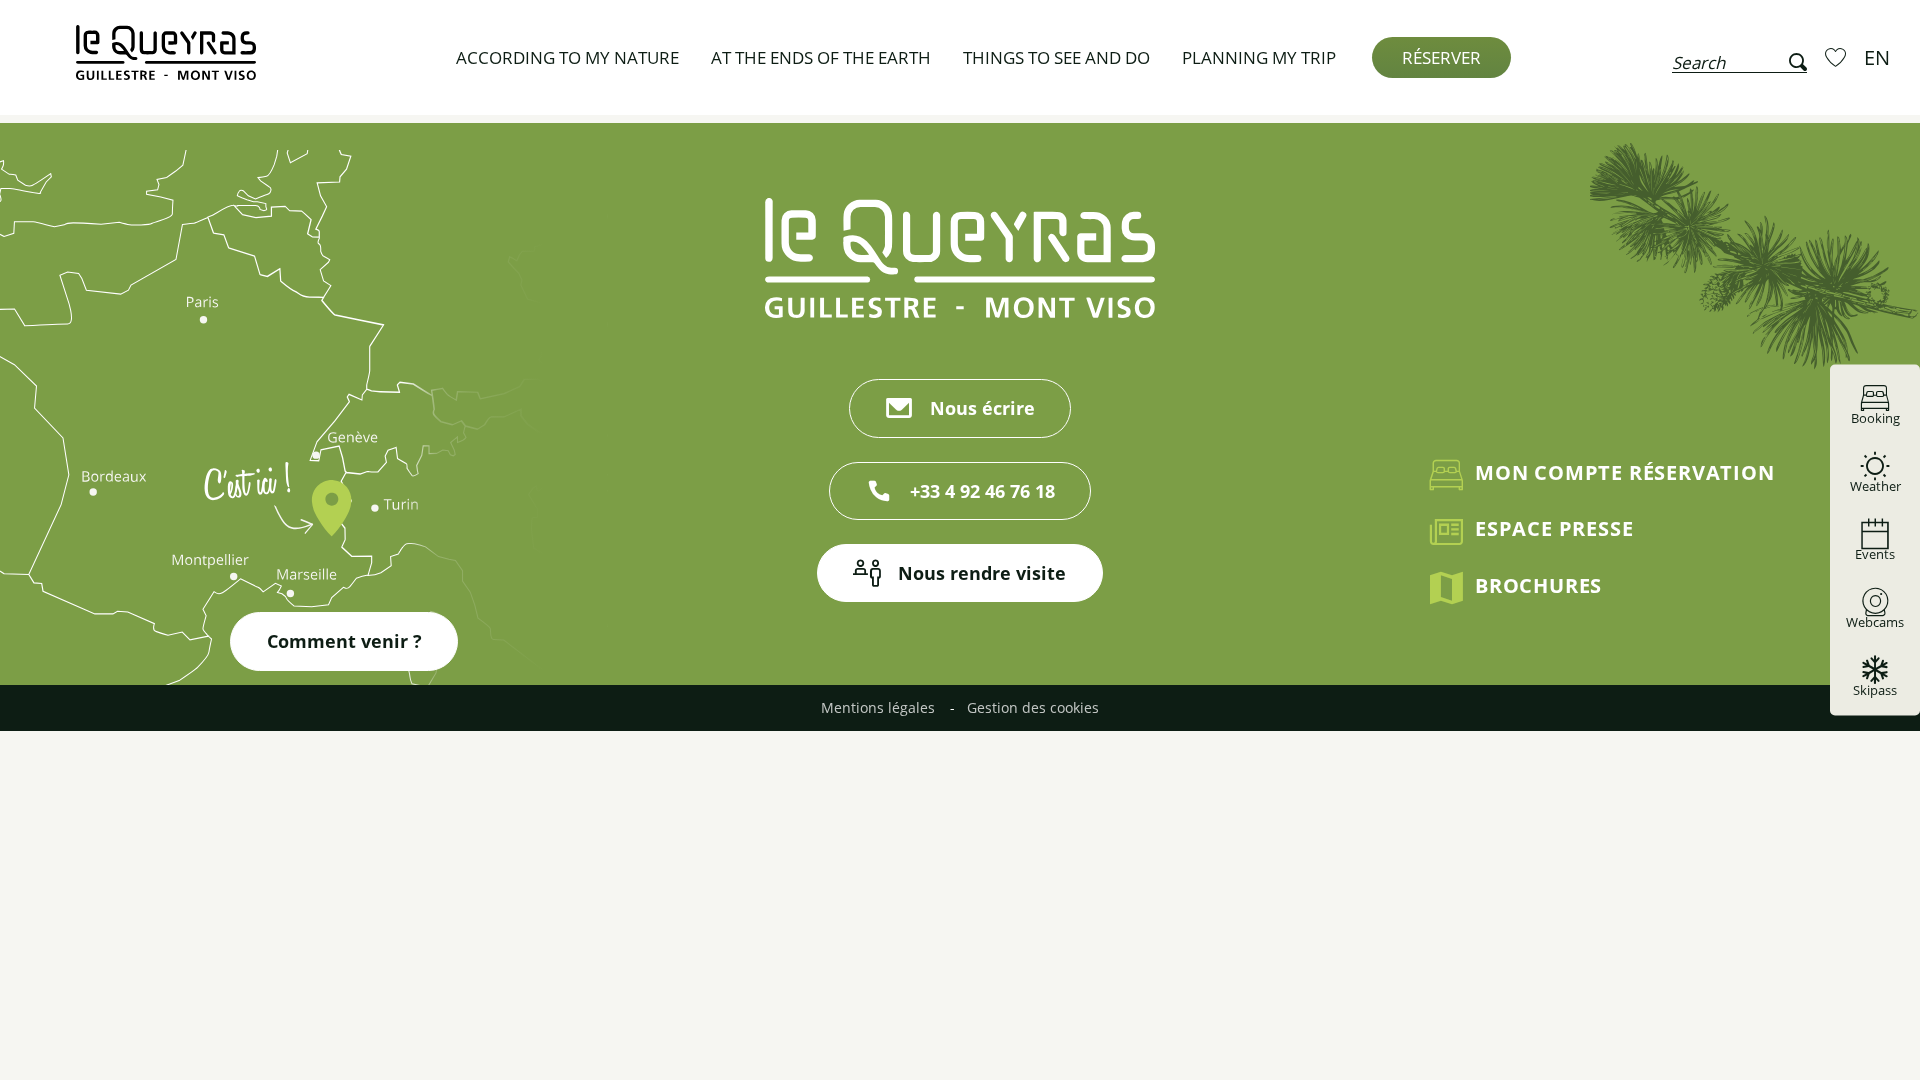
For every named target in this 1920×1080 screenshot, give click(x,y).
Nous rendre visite (982, 573)
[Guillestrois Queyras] (166, 62)
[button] (1739, 58)
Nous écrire (982, 408)
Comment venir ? (344, 641)
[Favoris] (1838, 57)
